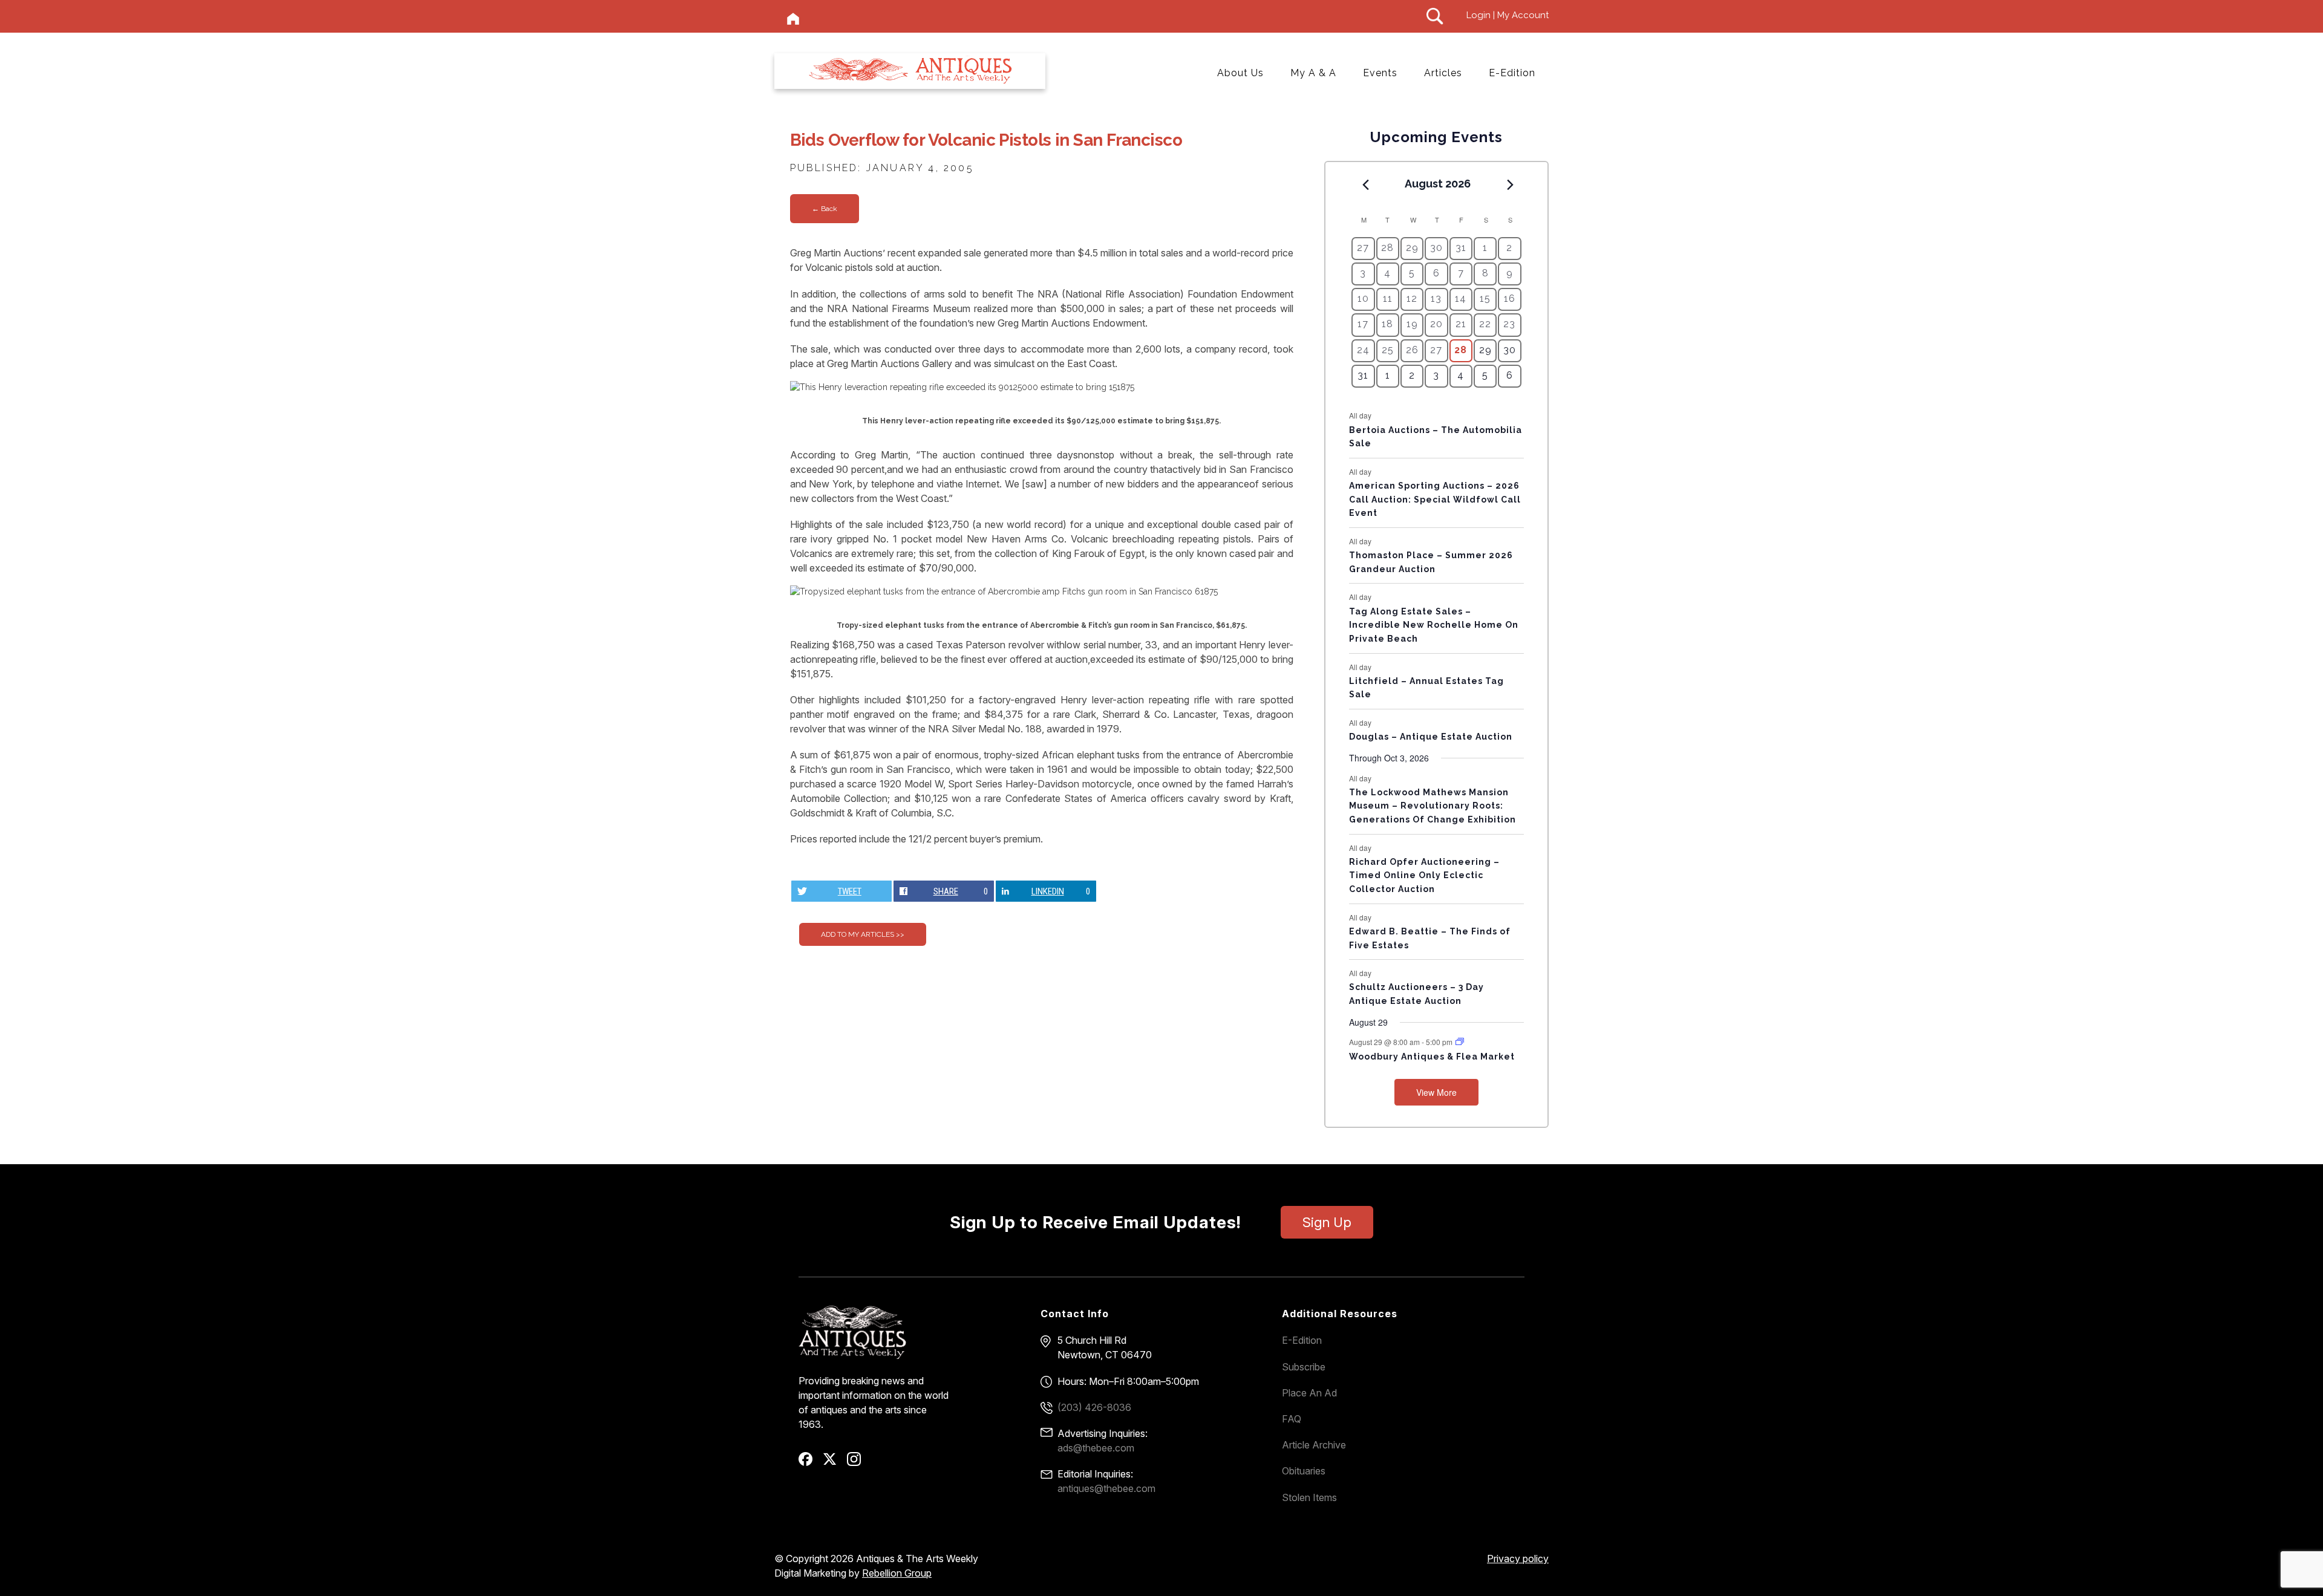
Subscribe (1304, 1367)
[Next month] (1511, 184)
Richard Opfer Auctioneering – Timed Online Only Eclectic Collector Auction (1424, 875)
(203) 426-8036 (1094, 1407)
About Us (1240, 73)
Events (1380, 73)
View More (1436, 1092)
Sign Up (1327, 1222)
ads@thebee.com (1096, 1448)
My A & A (1313, 73)
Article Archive (1314, 1445)
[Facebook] (810, 1463)
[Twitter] (834, 1463)
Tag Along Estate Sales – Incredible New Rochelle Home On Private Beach (1434, 625)
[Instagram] (858, 1463)
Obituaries (1304, 1471)
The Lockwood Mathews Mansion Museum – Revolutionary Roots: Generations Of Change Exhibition (1433, 806)
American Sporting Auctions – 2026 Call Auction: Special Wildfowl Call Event (1435, 499)
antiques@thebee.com (1106, 1488)
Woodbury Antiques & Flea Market (1432, 1057)
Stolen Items (1309, 1497)
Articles (1443, 73)
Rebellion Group (897, 1573)
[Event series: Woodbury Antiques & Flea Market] (1460, 1042)
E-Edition (1512, 73)
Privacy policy (1518, 1559)
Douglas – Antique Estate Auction (1431, 737)
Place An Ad (1309, 1393)
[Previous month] (1365, 184)
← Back (825, 209)
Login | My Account (1508, 15)
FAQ (1292, 1419)
